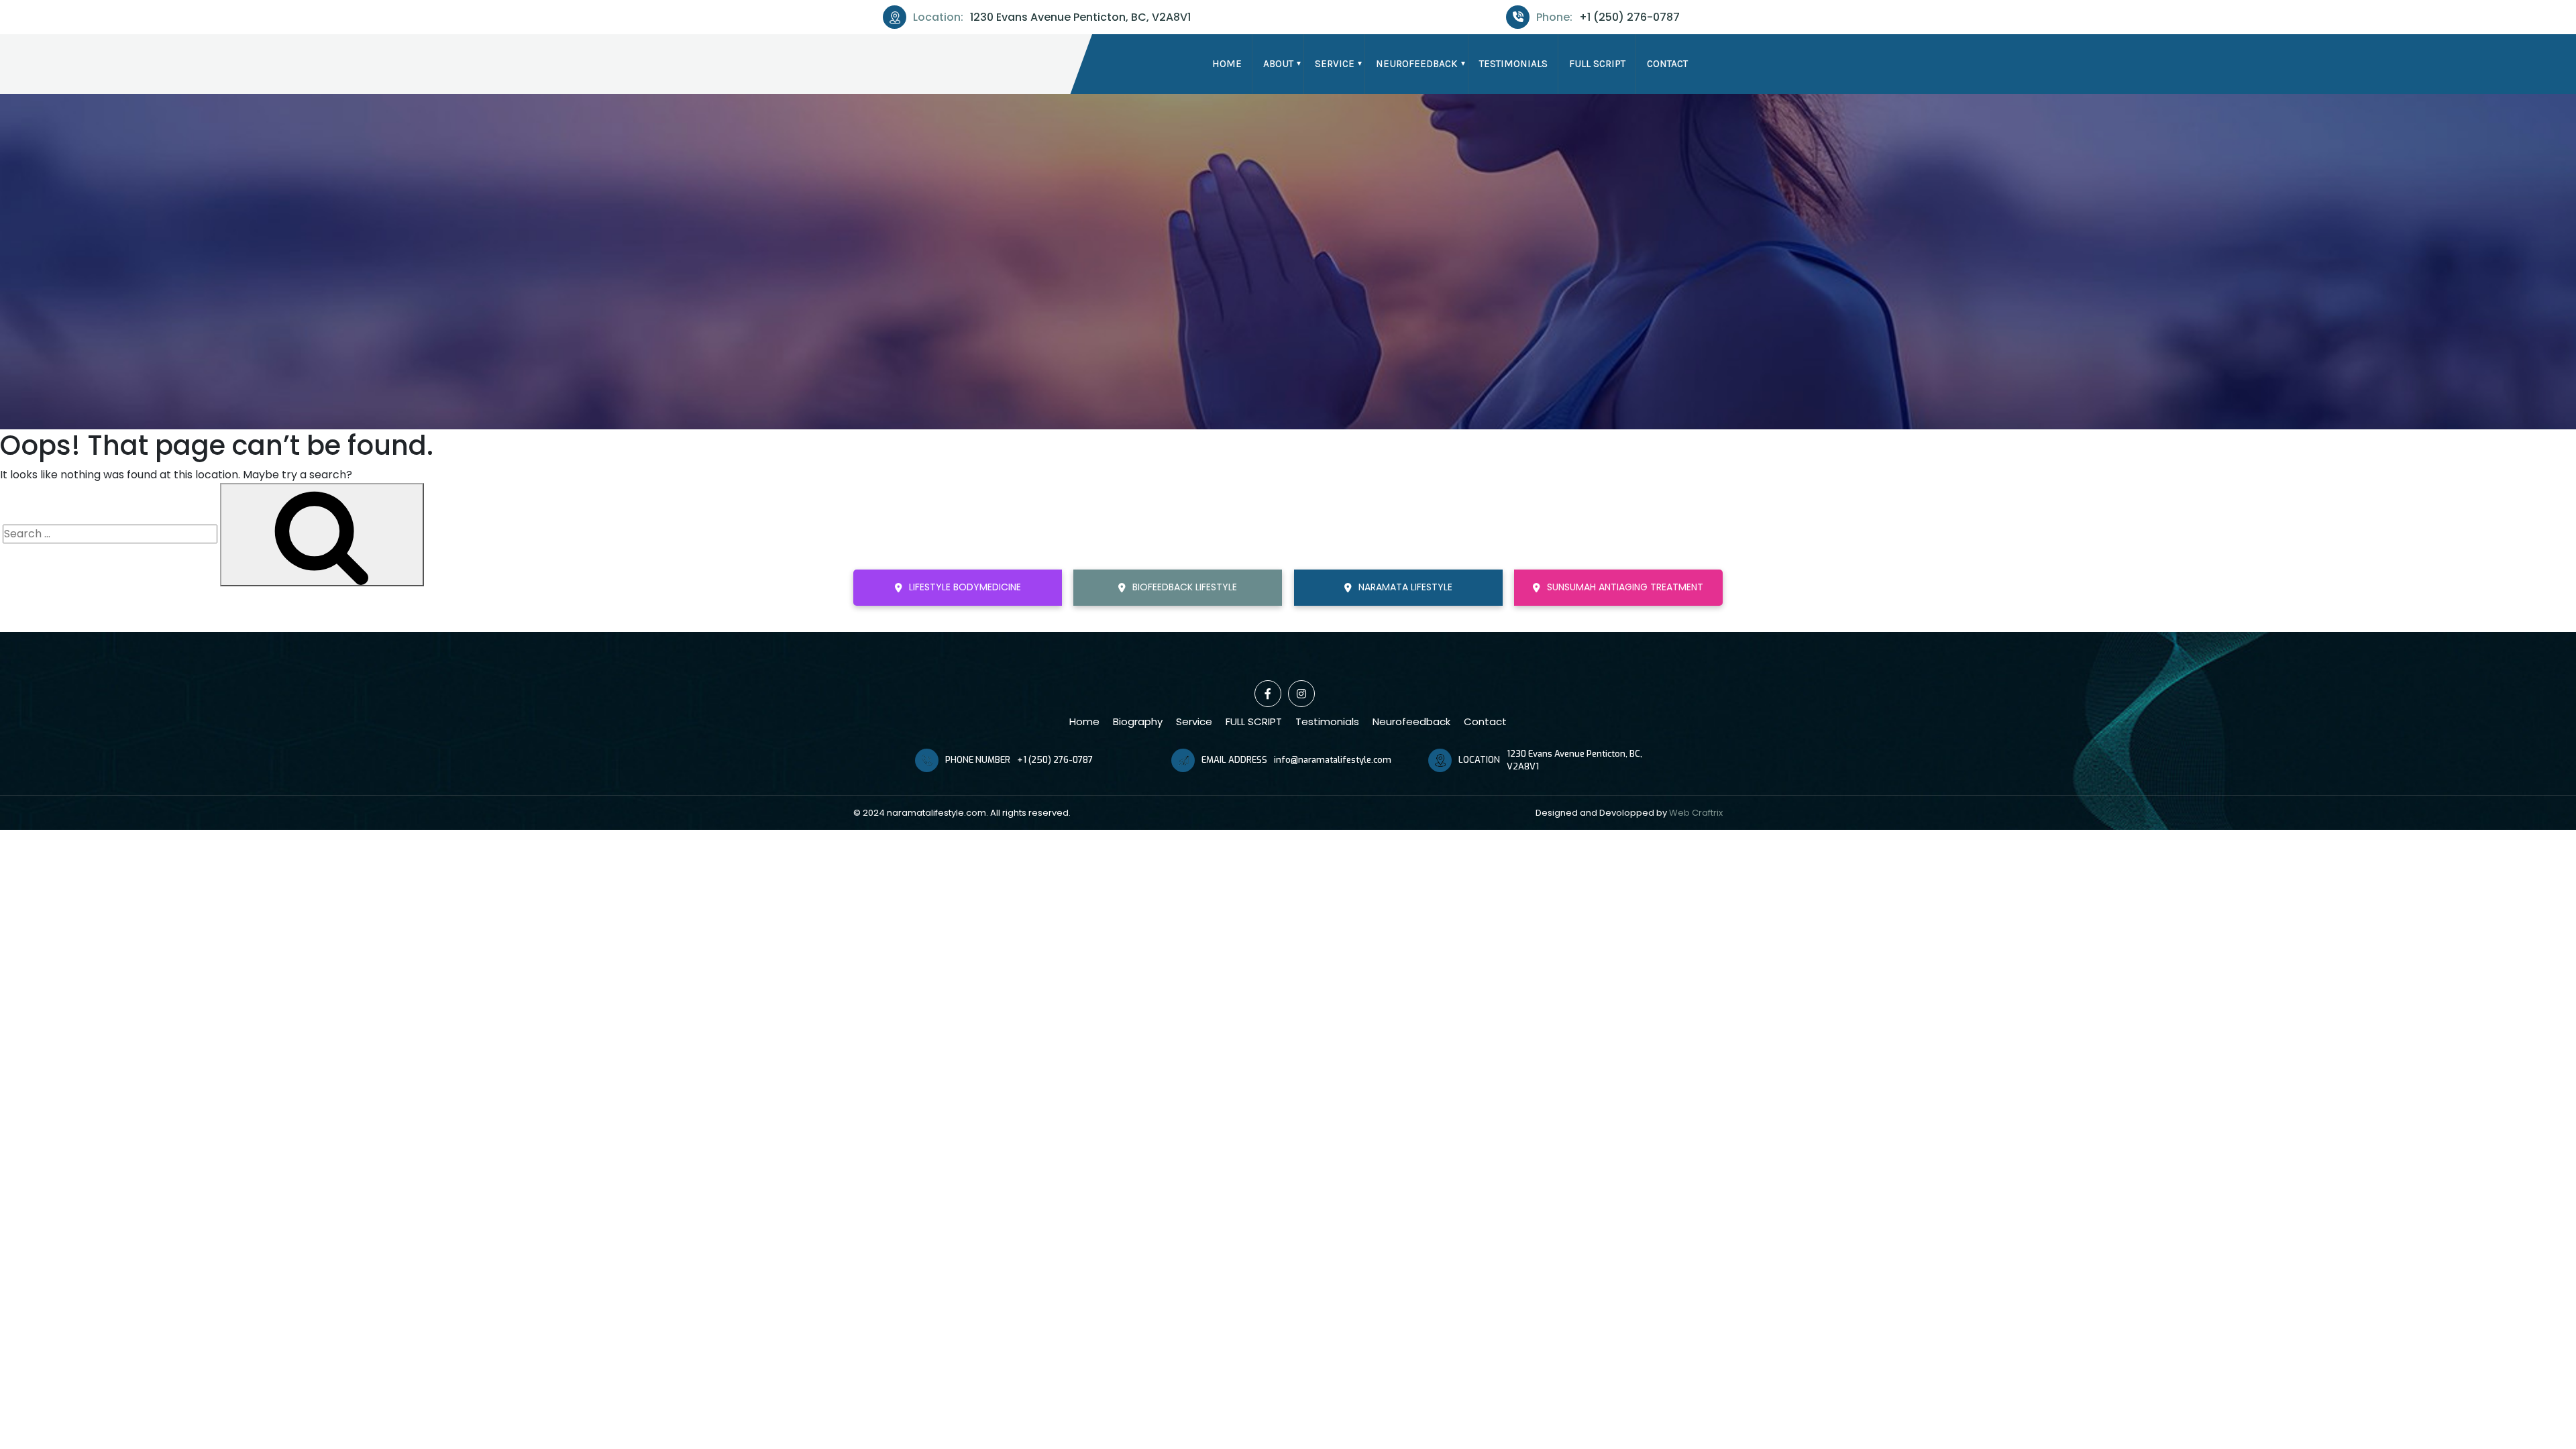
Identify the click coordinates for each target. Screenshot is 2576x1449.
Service (1335, 64)
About (1278, 64)
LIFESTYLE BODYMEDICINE (965, 587)
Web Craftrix (1696, 813)
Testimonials (1513, 64)
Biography (1138, 721)
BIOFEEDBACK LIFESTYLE (1185, 587)
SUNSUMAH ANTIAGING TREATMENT (1625, 587)
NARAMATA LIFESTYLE (1405, 587)
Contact (1667, 64)
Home (1227, 64)
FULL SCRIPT (1597, 64)
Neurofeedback (1417, 64)
